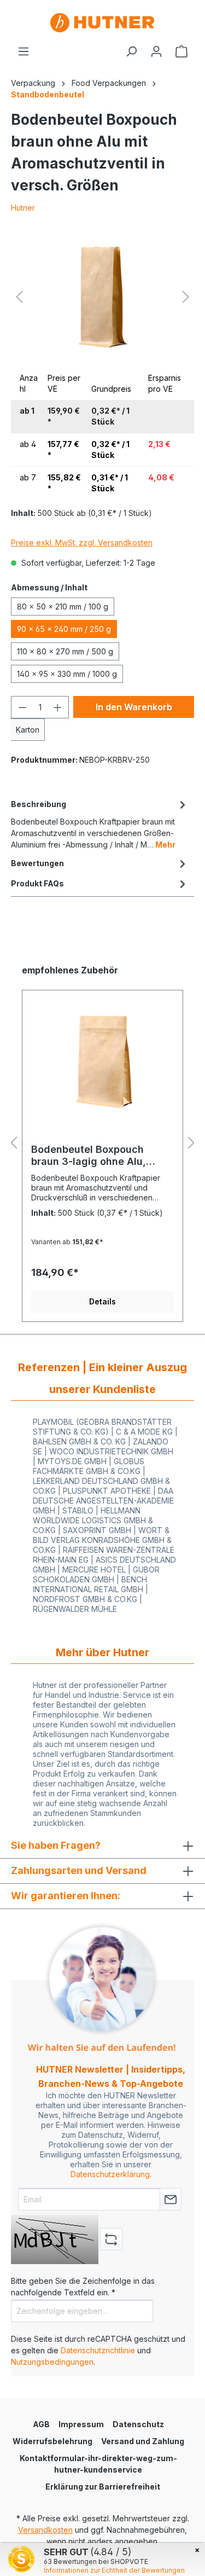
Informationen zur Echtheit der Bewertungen (114, 2570)
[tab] (100, 823)
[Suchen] (131, 51)
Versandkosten (45, 2530)
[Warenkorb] (181, 51)
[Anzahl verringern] (22, 707)
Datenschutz (138, 2424)
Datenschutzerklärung (110, 2174)
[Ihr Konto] (156, 51)
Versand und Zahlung (143, 2441)
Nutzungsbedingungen (52, 2362)
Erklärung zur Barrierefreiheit (103, 2487)
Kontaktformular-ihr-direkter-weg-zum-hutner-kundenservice (98, 2464)
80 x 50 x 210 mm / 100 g (63, 607)
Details (102, 1301)
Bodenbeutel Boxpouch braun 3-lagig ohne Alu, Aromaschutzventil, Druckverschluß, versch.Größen (89, 1156)
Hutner (23, 208)
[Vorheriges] (19, 297)
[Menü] (24, 51)
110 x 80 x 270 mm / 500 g (65, 651)
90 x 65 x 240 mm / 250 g (64, 629)
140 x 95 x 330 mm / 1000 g (67, 674)
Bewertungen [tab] (37, 863)
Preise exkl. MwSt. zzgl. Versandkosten (82, 543)
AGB (41, 2424)
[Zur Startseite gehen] (102, 23)
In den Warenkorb (134, 707)
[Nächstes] (186, 297)
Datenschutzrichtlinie (98, 2350)
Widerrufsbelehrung (52, 2441)
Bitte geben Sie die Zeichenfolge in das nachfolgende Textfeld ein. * (83, 2287)
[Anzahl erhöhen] (58, 707)
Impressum (81, 2424)
